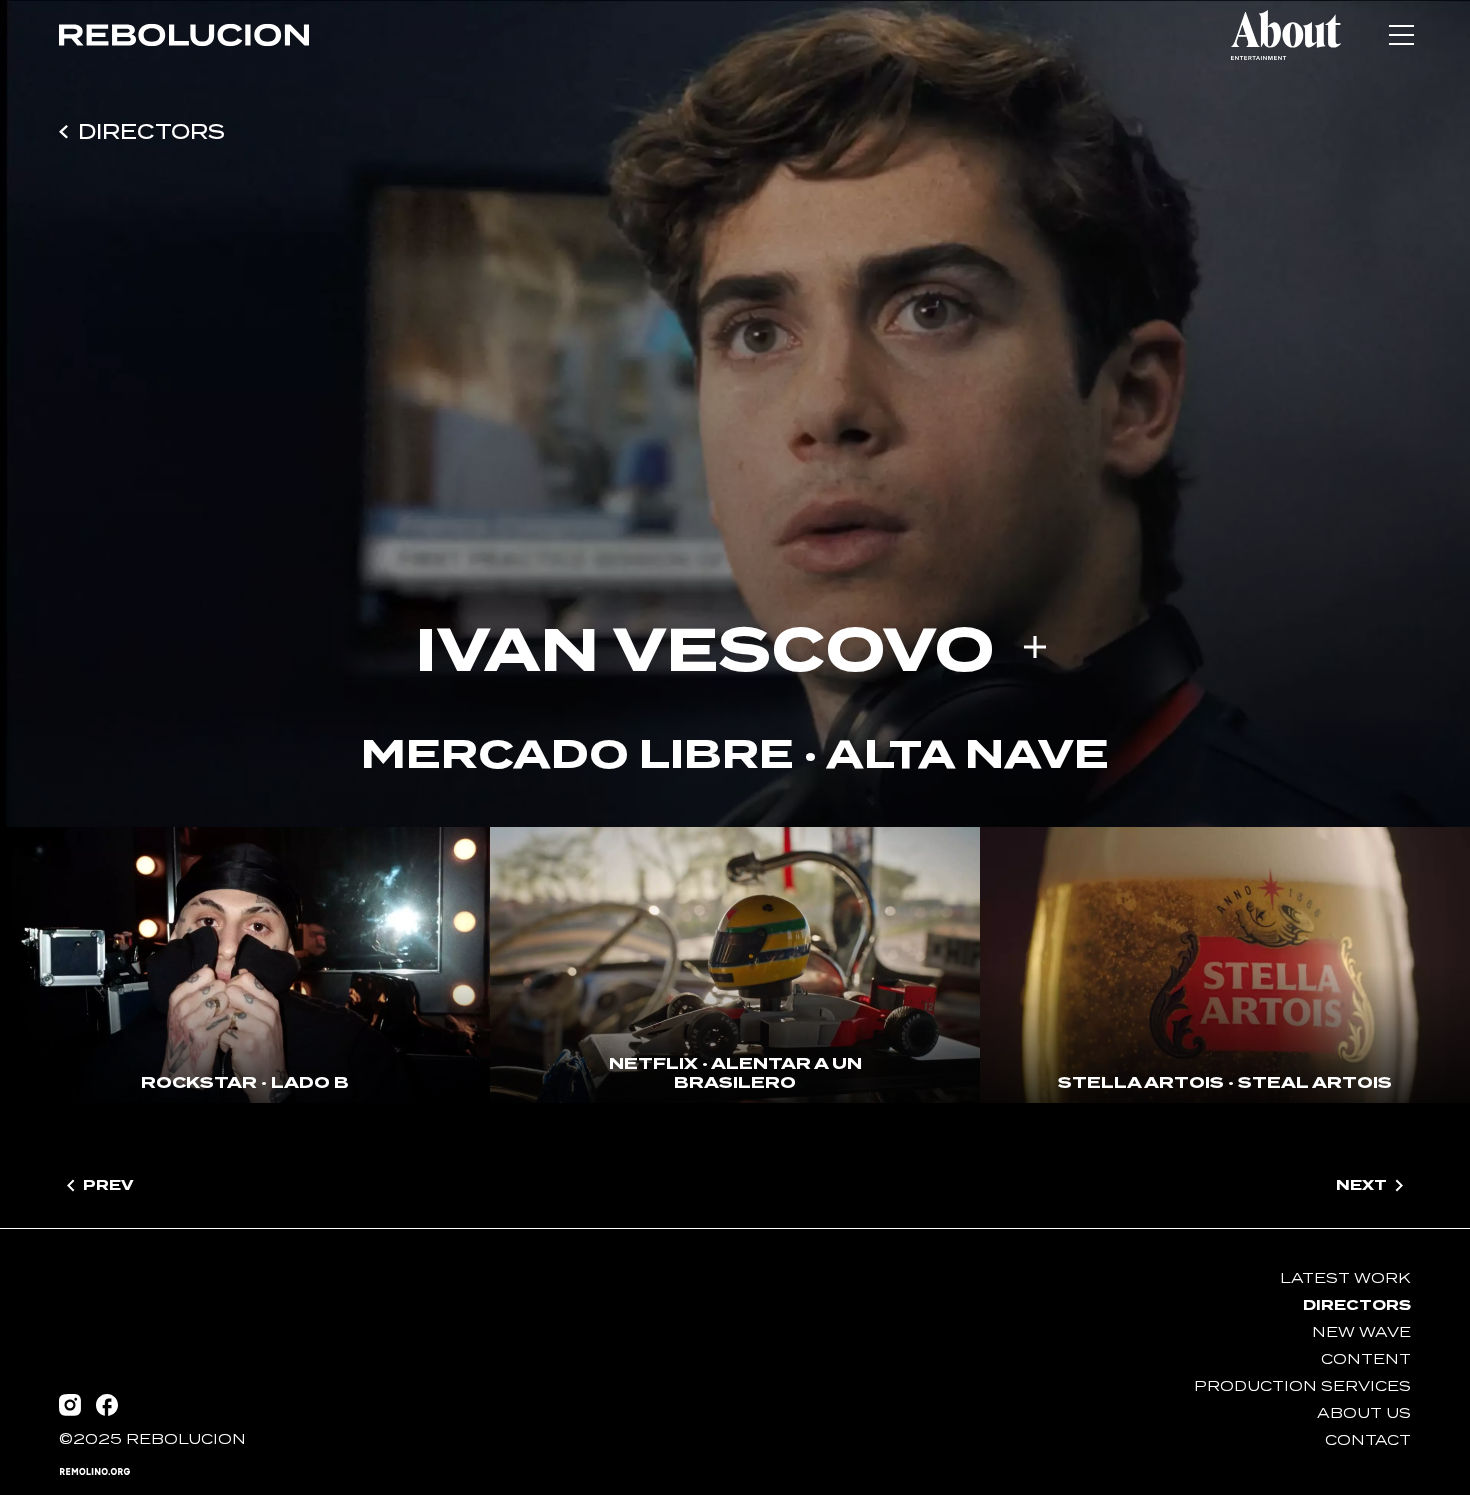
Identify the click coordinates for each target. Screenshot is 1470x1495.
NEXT (1361, 1184)
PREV (108, 1184)
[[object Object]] (1286, 35)
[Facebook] (107, 1405)
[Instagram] (70, 1405)
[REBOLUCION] (184, 35)
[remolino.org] (95, 1471)
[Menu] (1401, 35)
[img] (184, 35)
